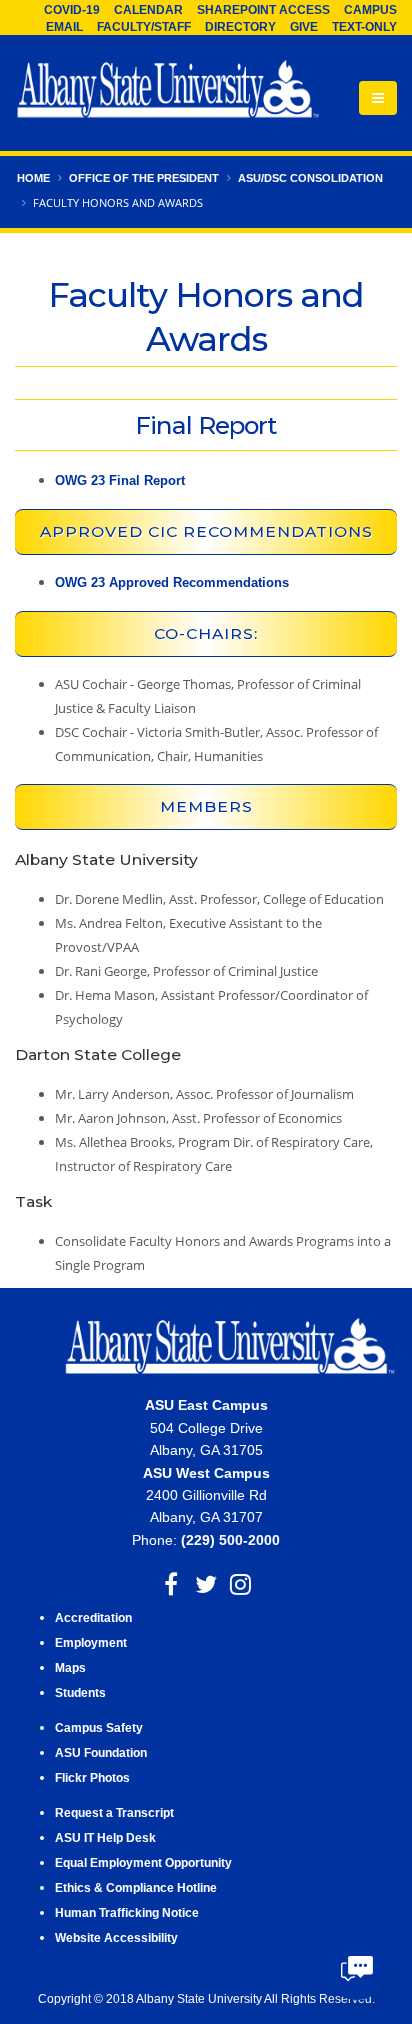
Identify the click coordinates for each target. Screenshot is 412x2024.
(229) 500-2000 (230, 1540)
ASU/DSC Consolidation (310, 178)
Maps (70, 1667)
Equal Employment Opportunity (143, 1862)
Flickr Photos (92, 1777)
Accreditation (93, 1617)
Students (80, 1692)
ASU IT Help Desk (105, 1837)
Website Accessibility (118, 1937)
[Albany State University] (168, 91)
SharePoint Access (263, 10)
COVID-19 (72, 10)
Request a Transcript (114, 1812)
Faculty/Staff (144, 27)
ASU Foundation (101, 1752)
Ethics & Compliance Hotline (136, 1887)
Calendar (148, 10)
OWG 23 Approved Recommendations (172, 582)
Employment (91, 1642)
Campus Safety (99, 1727)
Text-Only (364, 27)
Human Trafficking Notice (127, 1912)
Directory (240, 27)
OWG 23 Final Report (120, 480)
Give (304, 27)
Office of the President (144, 178)
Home (33, 178)
